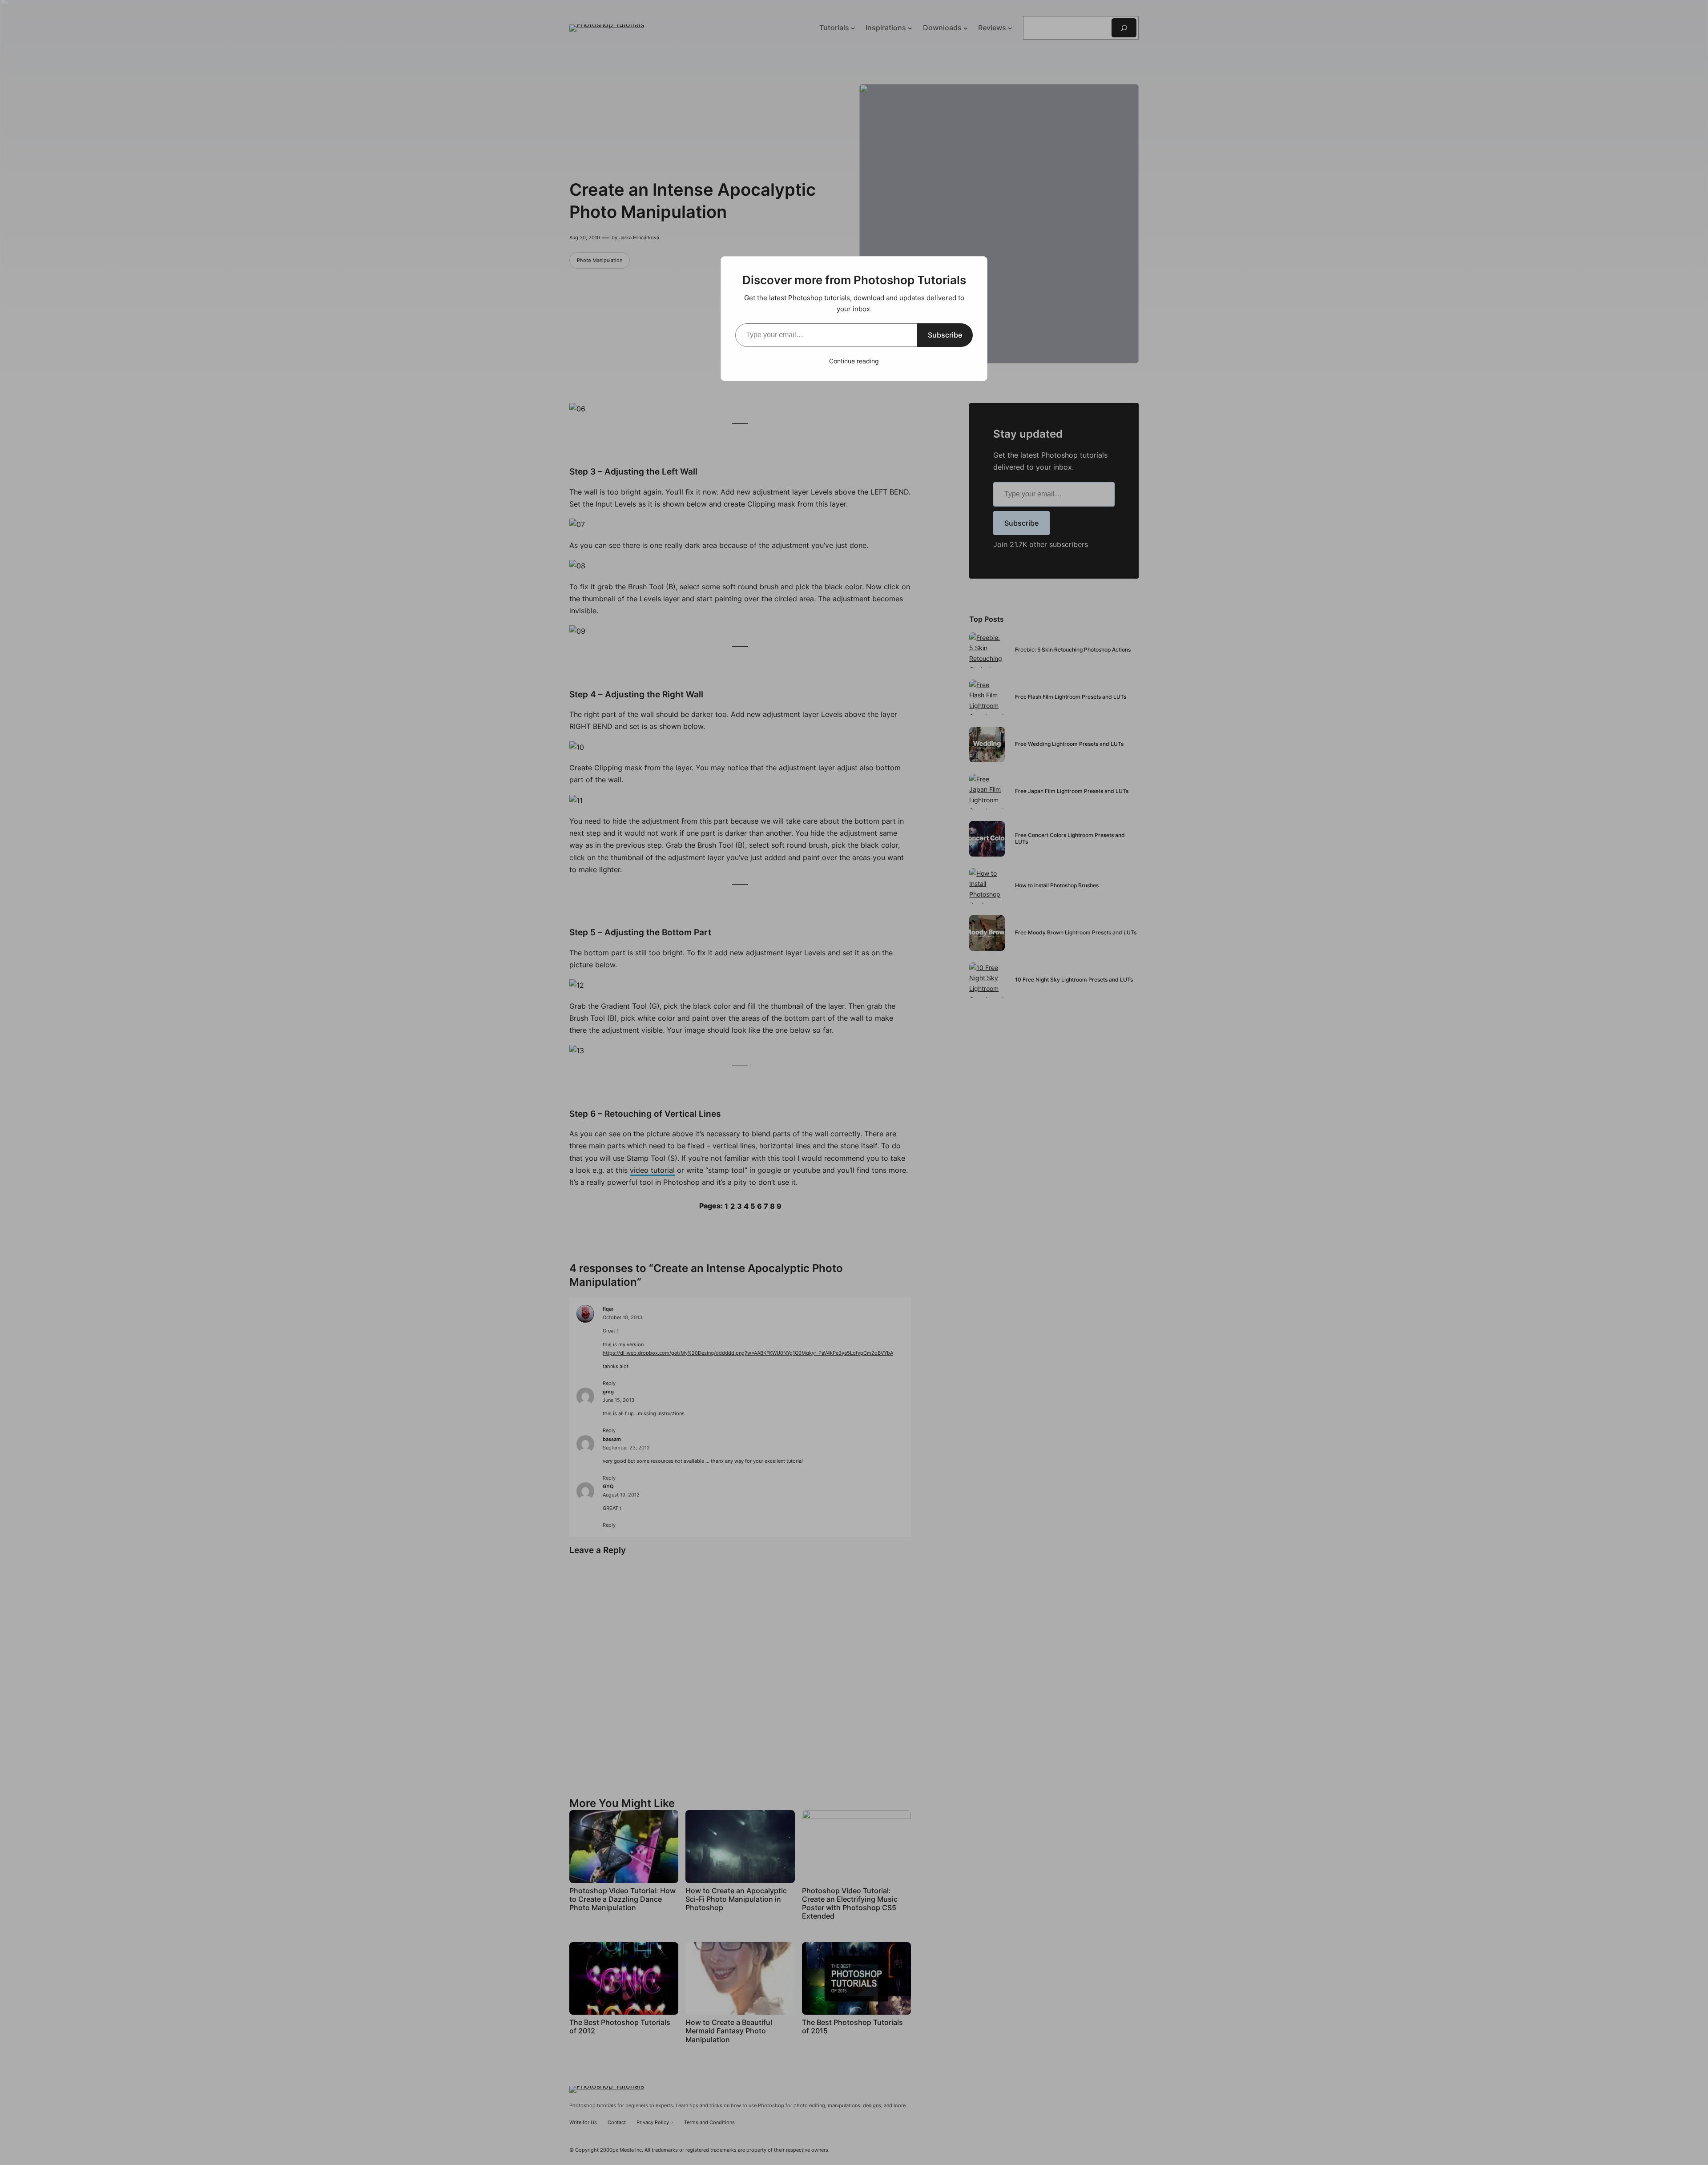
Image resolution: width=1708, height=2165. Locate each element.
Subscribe (945, 335)
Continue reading (854, 361)
